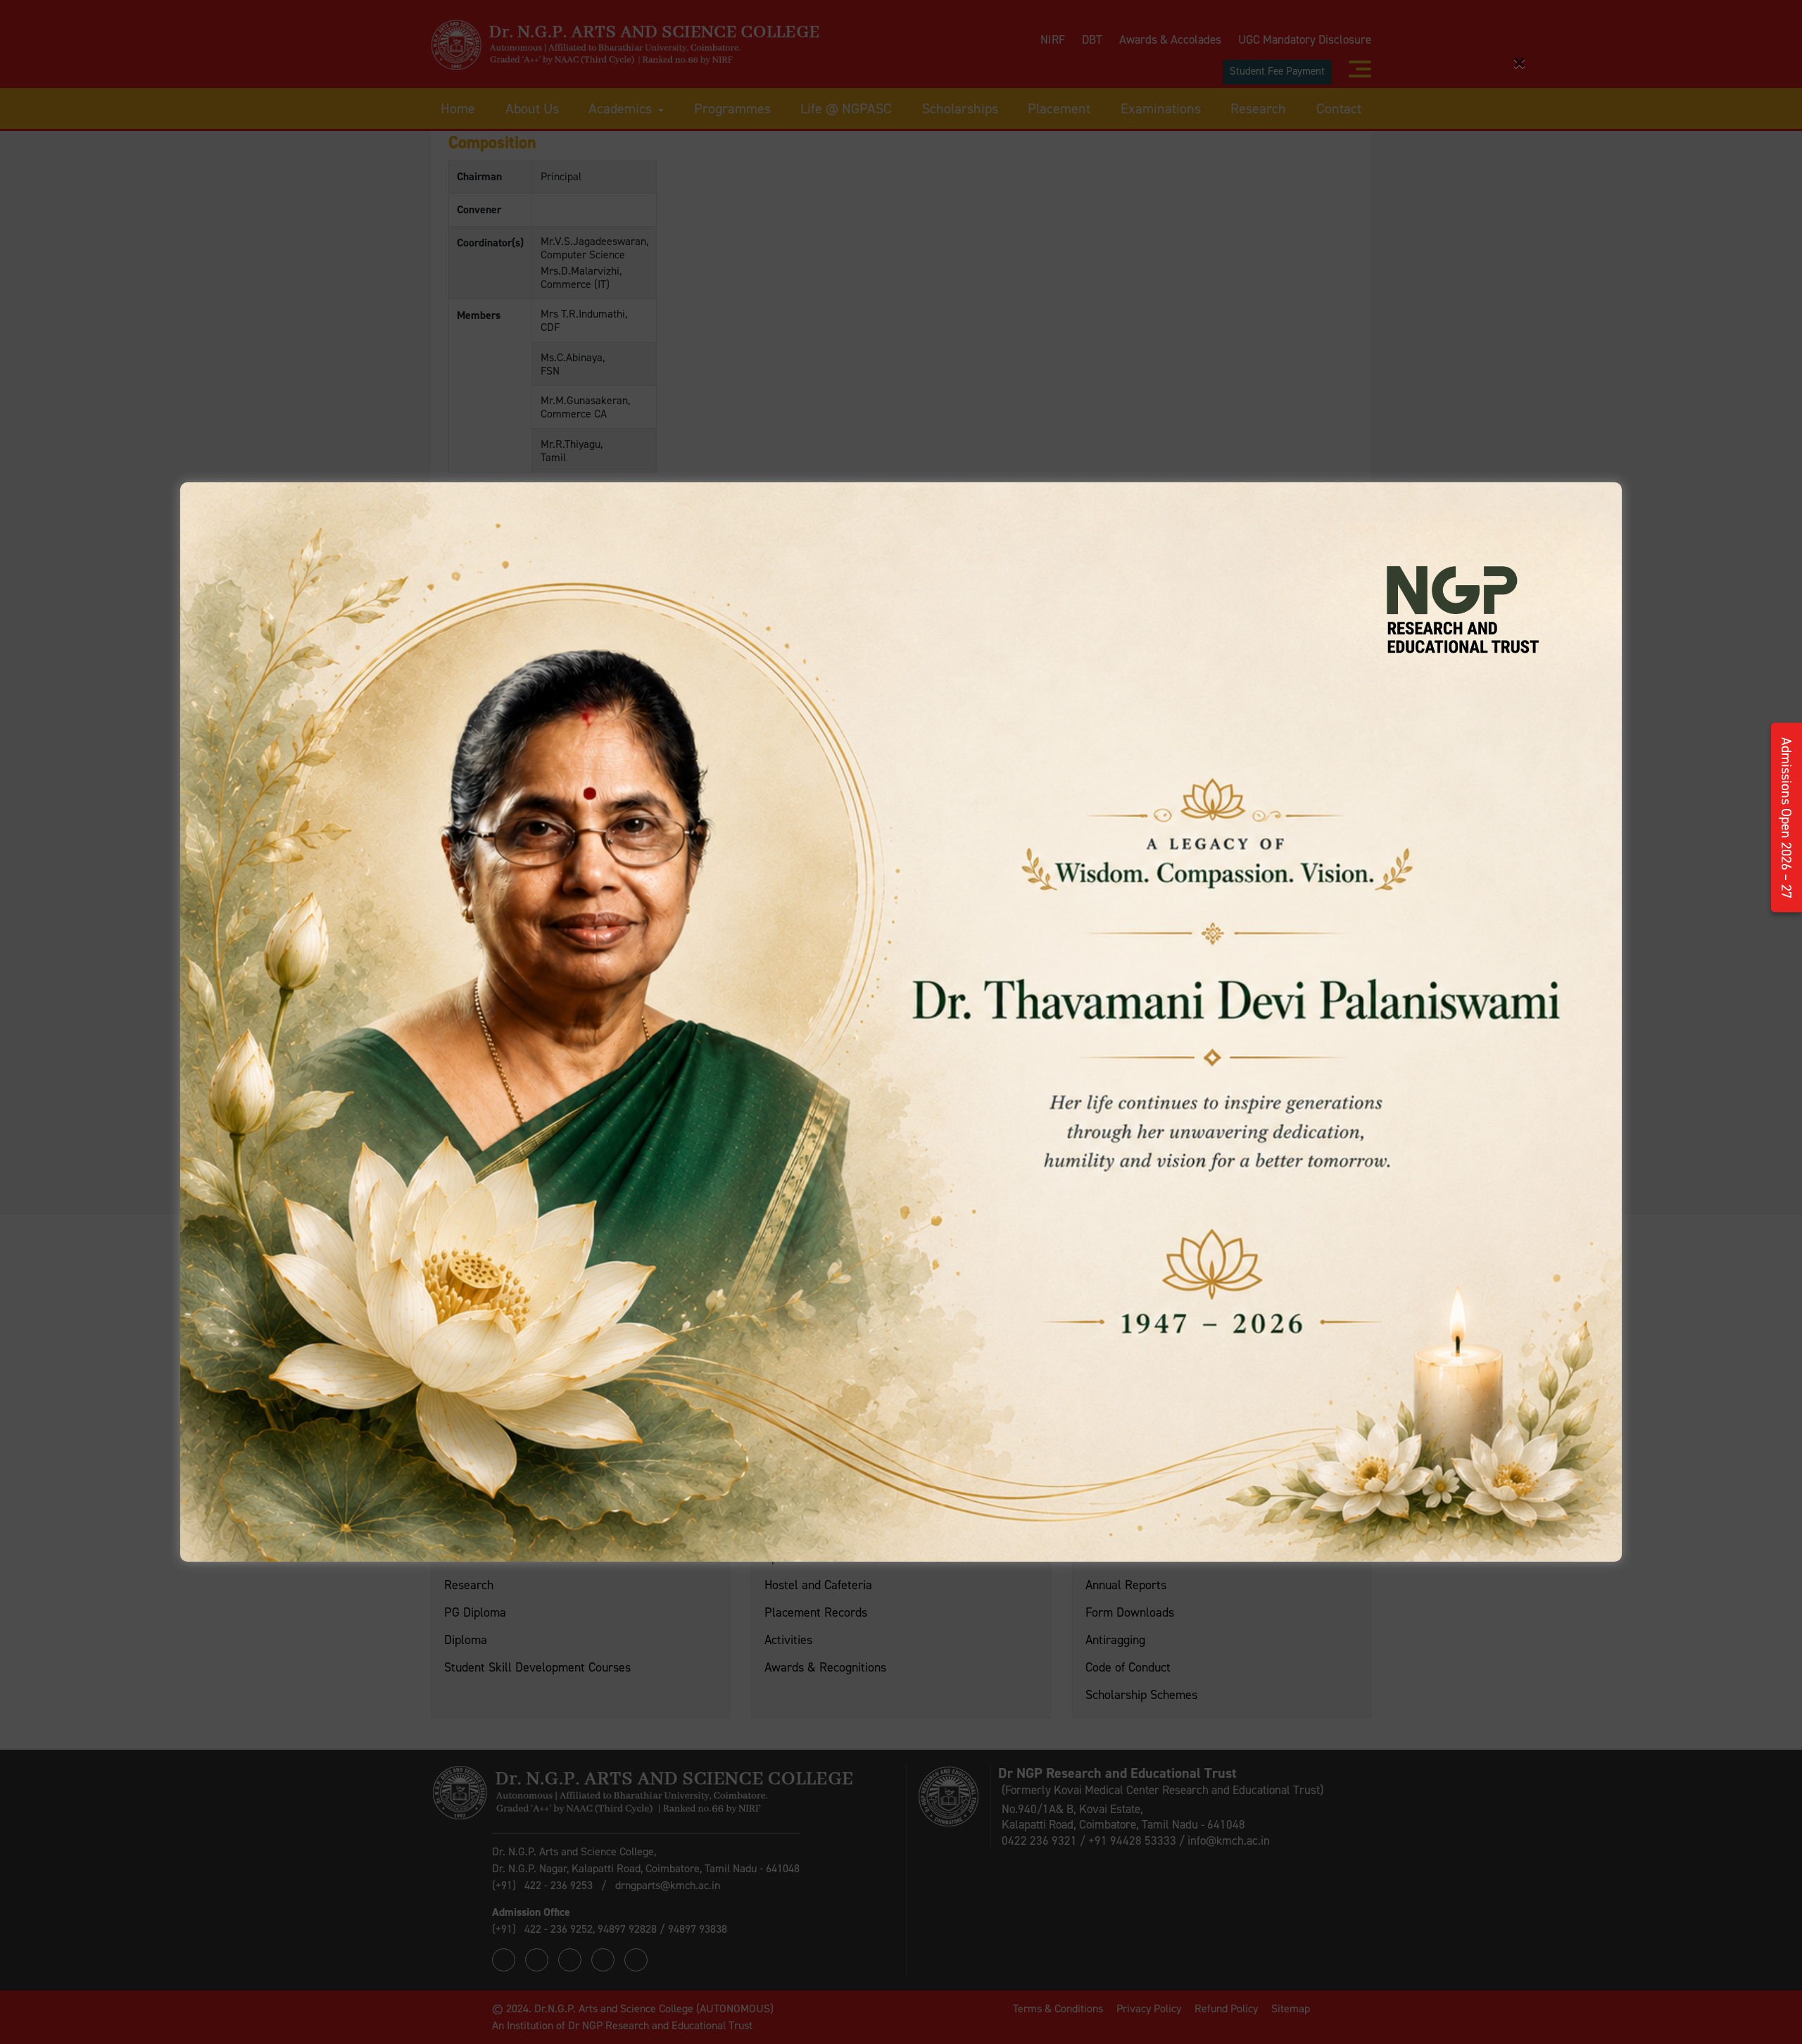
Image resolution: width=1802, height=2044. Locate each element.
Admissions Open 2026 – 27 (1787, 818)
